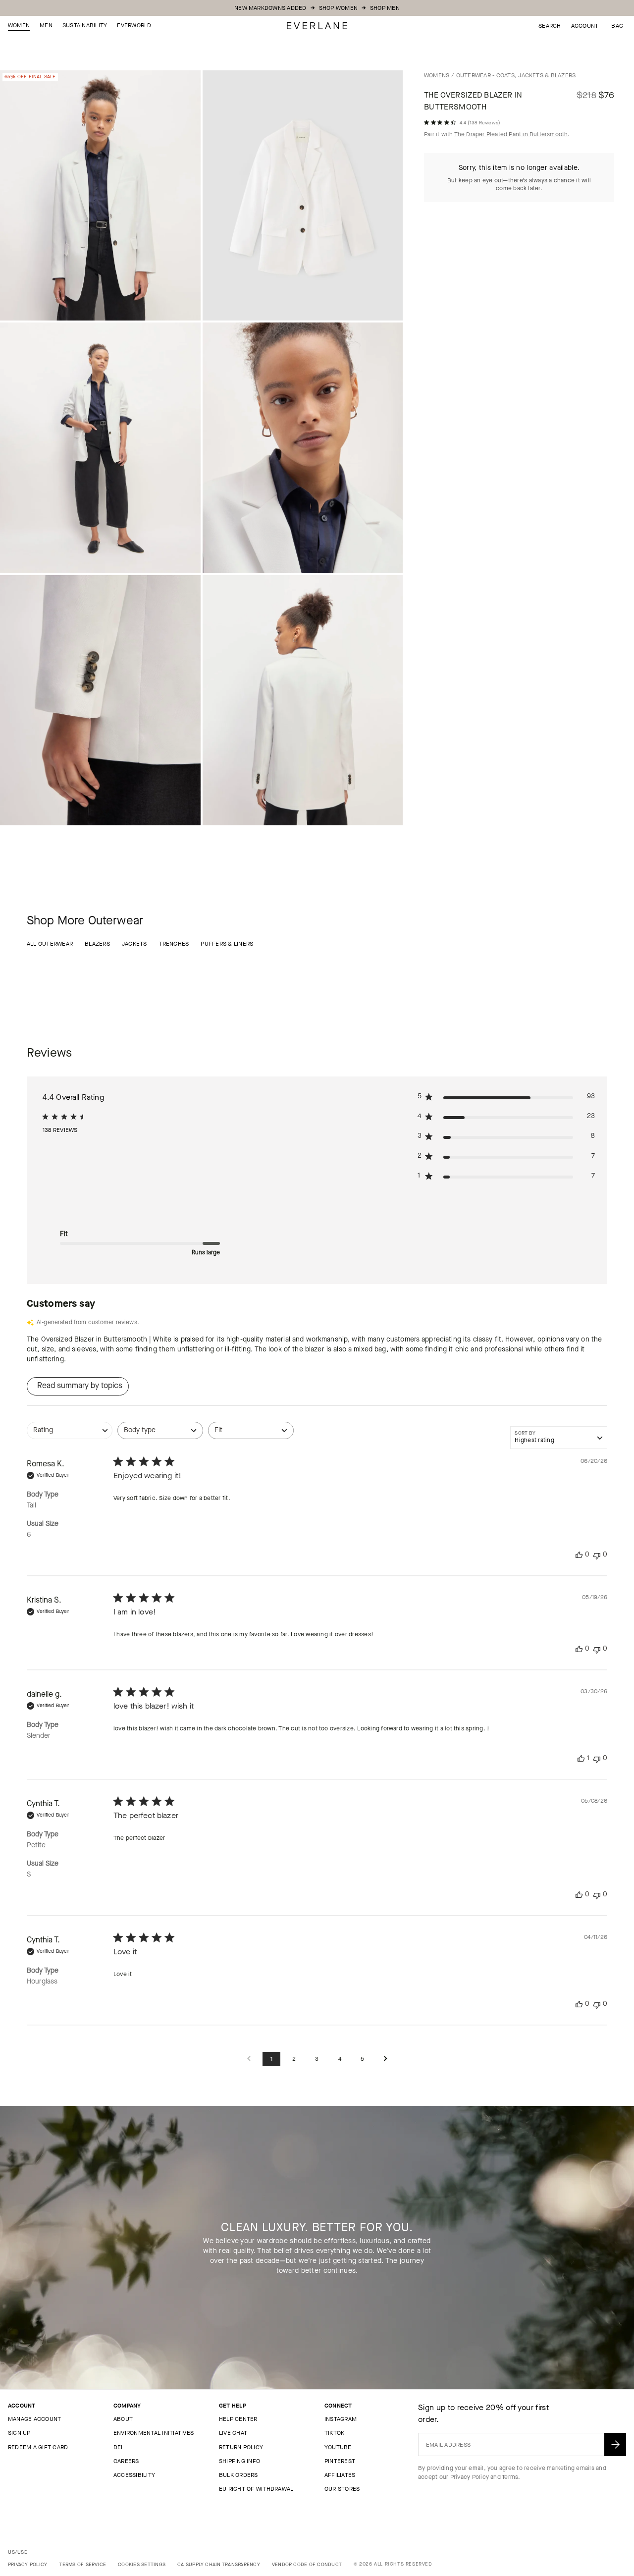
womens (437, 75)
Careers (126, 2461)
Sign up (19, 2433)
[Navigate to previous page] (249, 2059)
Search (550, 26)
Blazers (97, 944)
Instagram (341, 2419)
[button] (617, 26)
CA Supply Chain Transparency (219, 2564)
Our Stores (342, 2489)
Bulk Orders (238, 2475)
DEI (118, 2447)
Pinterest (340, 2461)
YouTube (338, 2447)
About (123, 2419)
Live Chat (233, 2433)
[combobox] (70, 1435)
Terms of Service (82, 2564)
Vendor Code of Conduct (307, 2564)
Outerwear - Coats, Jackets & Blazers (516, 75)
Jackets (134, 944)
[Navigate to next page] (385, 2059)
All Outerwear (50, 944)
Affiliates (340, 2475)
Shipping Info (239, 2461)
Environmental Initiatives (154, 2433)
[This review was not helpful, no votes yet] (597, 1555)
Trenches (174, 944)
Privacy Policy (470, 2477)
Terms (510, 2477)
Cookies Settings (142, 2564)
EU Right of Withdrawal (256, 2489)
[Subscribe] (615, 2444)
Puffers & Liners (227, 944)
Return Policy (241, 2447)
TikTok (334, 2433)
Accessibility (134, 2475)
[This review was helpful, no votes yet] (579, 1555)
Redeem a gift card (38, 2447)
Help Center (238, 2419)
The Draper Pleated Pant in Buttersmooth (511, 134)
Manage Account (34, 2419)
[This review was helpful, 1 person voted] (581, 1758)
